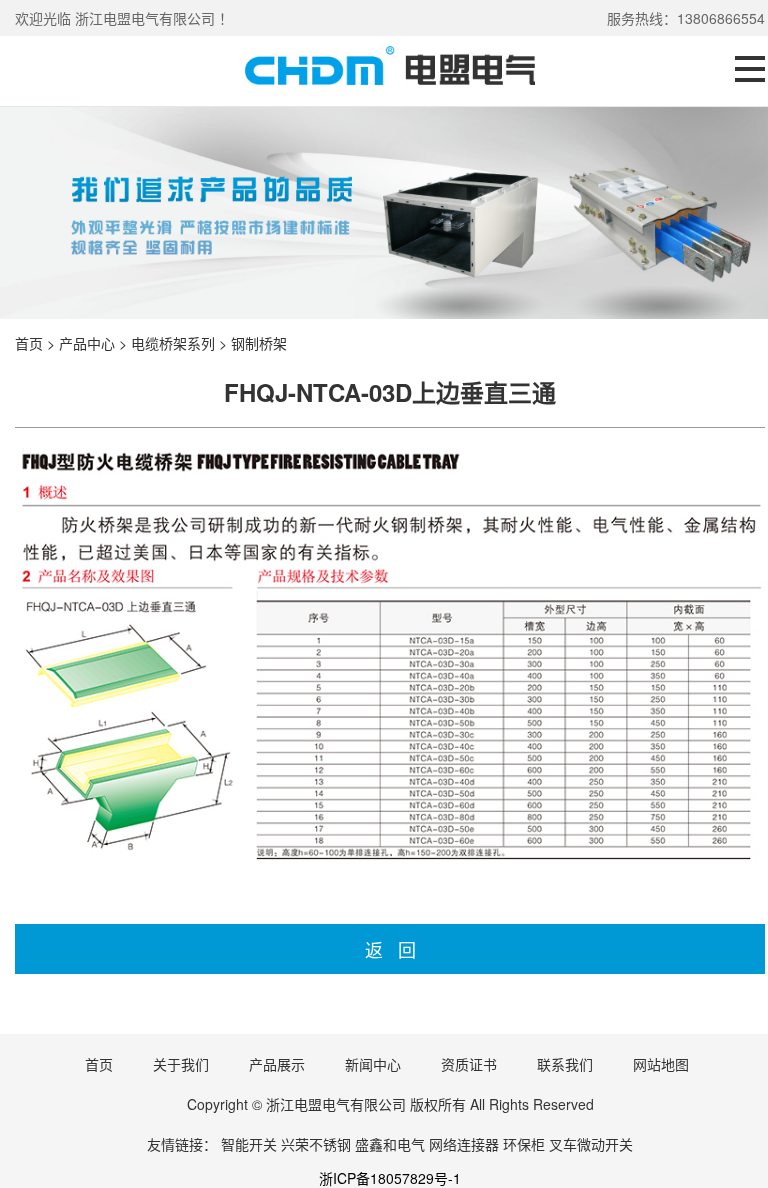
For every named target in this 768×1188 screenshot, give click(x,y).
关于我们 (181, 1064)
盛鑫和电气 (390, 1144)
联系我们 (565, 1064)
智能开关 (249, 1144)
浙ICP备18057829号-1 (390, 1178)
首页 (29, 343)
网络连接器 (464, 1144)
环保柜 (524, 1144)
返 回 (390, 949)
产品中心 (87, 343)
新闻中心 (373, 1064)
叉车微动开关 (591, 1144)
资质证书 (469, 1064)
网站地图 (661, 1064)
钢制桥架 (259, 343)
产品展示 (277, 1064)
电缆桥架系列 (173, 343)
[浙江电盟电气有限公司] (390, 79)
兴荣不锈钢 (316, 1144)
